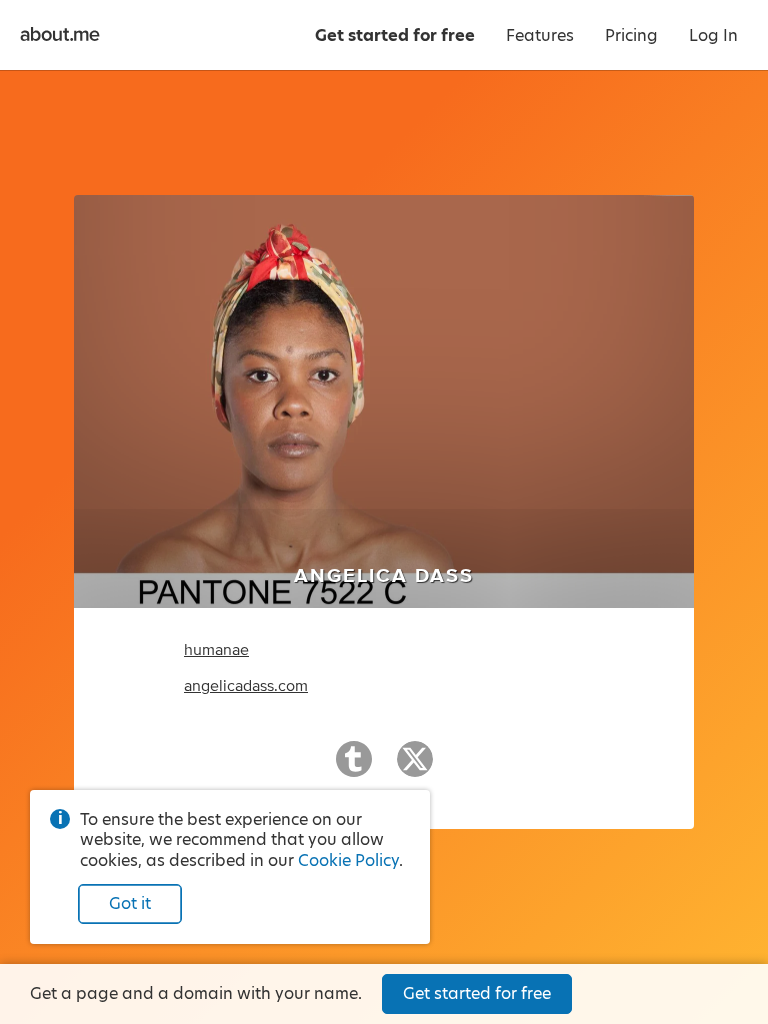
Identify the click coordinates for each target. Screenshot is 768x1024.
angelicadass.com (246, 686)
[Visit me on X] (415, 768)
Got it (130, 903)
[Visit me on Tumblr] (354, 768)
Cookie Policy (348, 860)
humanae (216, 650)
